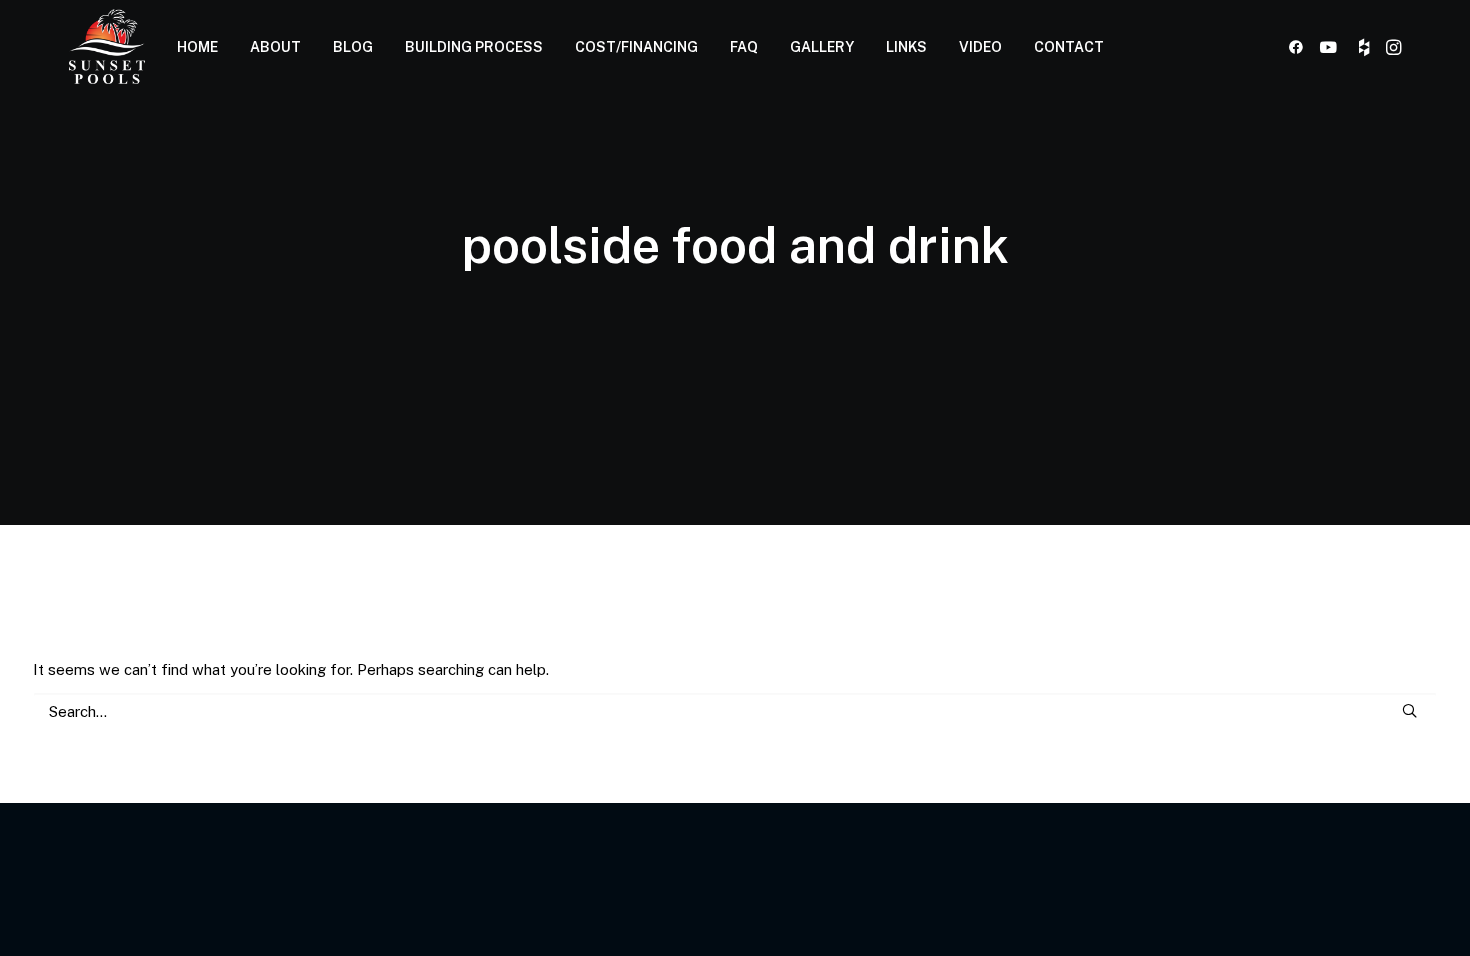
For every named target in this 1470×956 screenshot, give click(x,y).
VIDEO (980, 47)
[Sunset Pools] (107, 46)
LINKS (906, 47)
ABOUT (275, 47)
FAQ (744, 47)
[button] (1299, 46)
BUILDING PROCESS (474, 47)
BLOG (353, 47)
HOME (197, 47)
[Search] (735, 711)
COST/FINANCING (636, 47)
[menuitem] (197, 46)
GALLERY (822, 47)
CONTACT (1069, 47)
